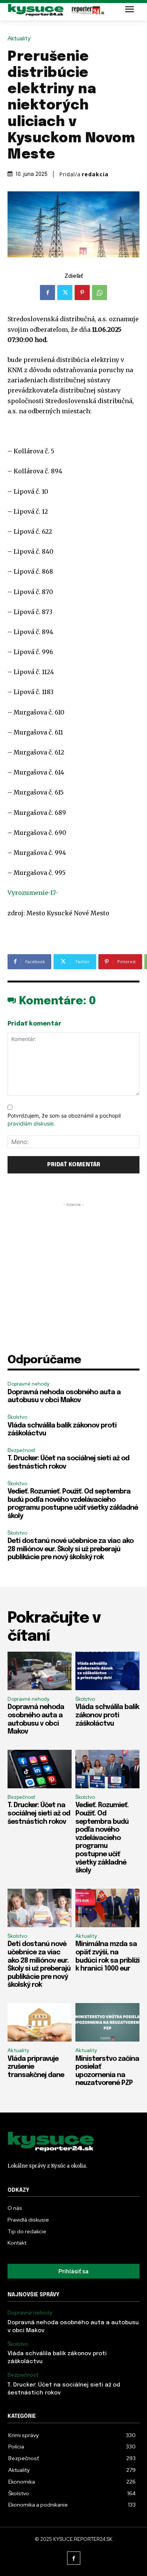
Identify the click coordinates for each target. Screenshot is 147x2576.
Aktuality (19, 39)
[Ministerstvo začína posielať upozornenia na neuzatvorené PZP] (107, 2022)
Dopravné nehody (28, 1384)
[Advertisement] (73, 1282)
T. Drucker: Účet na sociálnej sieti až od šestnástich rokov (39, 1813)
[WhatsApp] (100, 293)
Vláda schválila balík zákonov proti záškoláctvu (107, 1715)
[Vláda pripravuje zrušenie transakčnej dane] (40, 2022)
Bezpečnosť (21, 1450)
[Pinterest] (82, 293)
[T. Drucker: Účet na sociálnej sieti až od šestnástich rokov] (40, 1769)
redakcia (95, 174)
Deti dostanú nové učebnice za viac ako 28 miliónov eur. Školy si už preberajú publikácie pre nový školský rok (70, 1549)
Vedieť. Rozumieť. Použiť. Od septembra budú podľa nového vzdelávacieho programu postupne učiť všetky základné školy (102, 1838)
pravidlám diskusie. (31, 1123)
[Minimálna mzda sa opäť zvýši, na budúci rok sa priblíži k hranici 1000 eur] (107, 1908)
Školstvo (17, 1417)
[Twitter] (65, 293)
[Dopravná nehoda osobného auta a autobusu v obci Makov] (40, 1671)
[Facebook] (47, 293)
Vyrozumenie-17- (33, 893)
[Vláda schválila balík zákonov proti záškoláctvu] (107, 1671)
